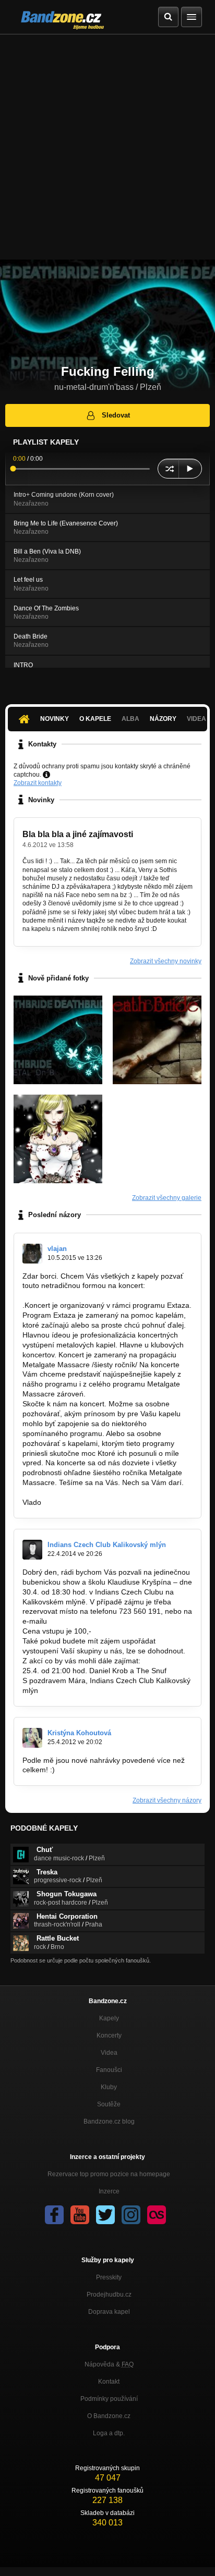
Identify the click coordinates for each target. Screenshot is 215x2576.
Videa (109, 2053)
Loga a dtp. (109, 2433)
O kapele (95, 719)
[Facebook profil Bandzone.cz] (54, 2215)
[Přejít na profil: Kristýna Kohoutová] (32, 1738)
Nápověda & (109, 2364)
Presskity (109, 2277)
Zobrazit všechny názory (167, 1800)
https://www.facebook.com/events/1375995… (97, 1295)
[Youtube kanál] (80, 2215)
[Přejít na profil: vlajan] (32, 1254)
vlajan (57, 1249)
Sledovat (116, 415)
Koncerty (109, 2035)
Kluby (109, 2087)
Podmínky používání (109, 2399)
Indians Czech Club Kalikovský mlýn (107, 1545)
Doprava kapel (109, 2312)
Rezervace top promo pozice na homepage (109, 2174)
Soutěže (109, 2104)
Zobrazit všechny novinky (166, 961)
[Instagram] (131, 2215)
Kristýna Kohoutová (79, 1733)
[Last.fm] (157, 2215)
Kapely (109, 2018)
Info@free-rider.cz (79, 1621)
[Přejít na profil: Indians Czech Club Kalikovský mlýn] (32, 1550)
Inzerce (109, 2191)
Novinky (55, 719)
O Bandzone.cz (109, 2416)
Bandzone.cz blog (109, 2121)
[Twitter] (105, 2215)
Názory (163, 719)
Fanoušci (109, 2070)
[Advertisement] (107, 147)
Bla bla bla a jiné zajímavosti (78, 834)
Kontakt (109, 2382)
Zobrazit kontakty (38, 783)
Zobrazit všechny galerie (167, 1198)
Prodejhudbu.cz (109, 2295)
